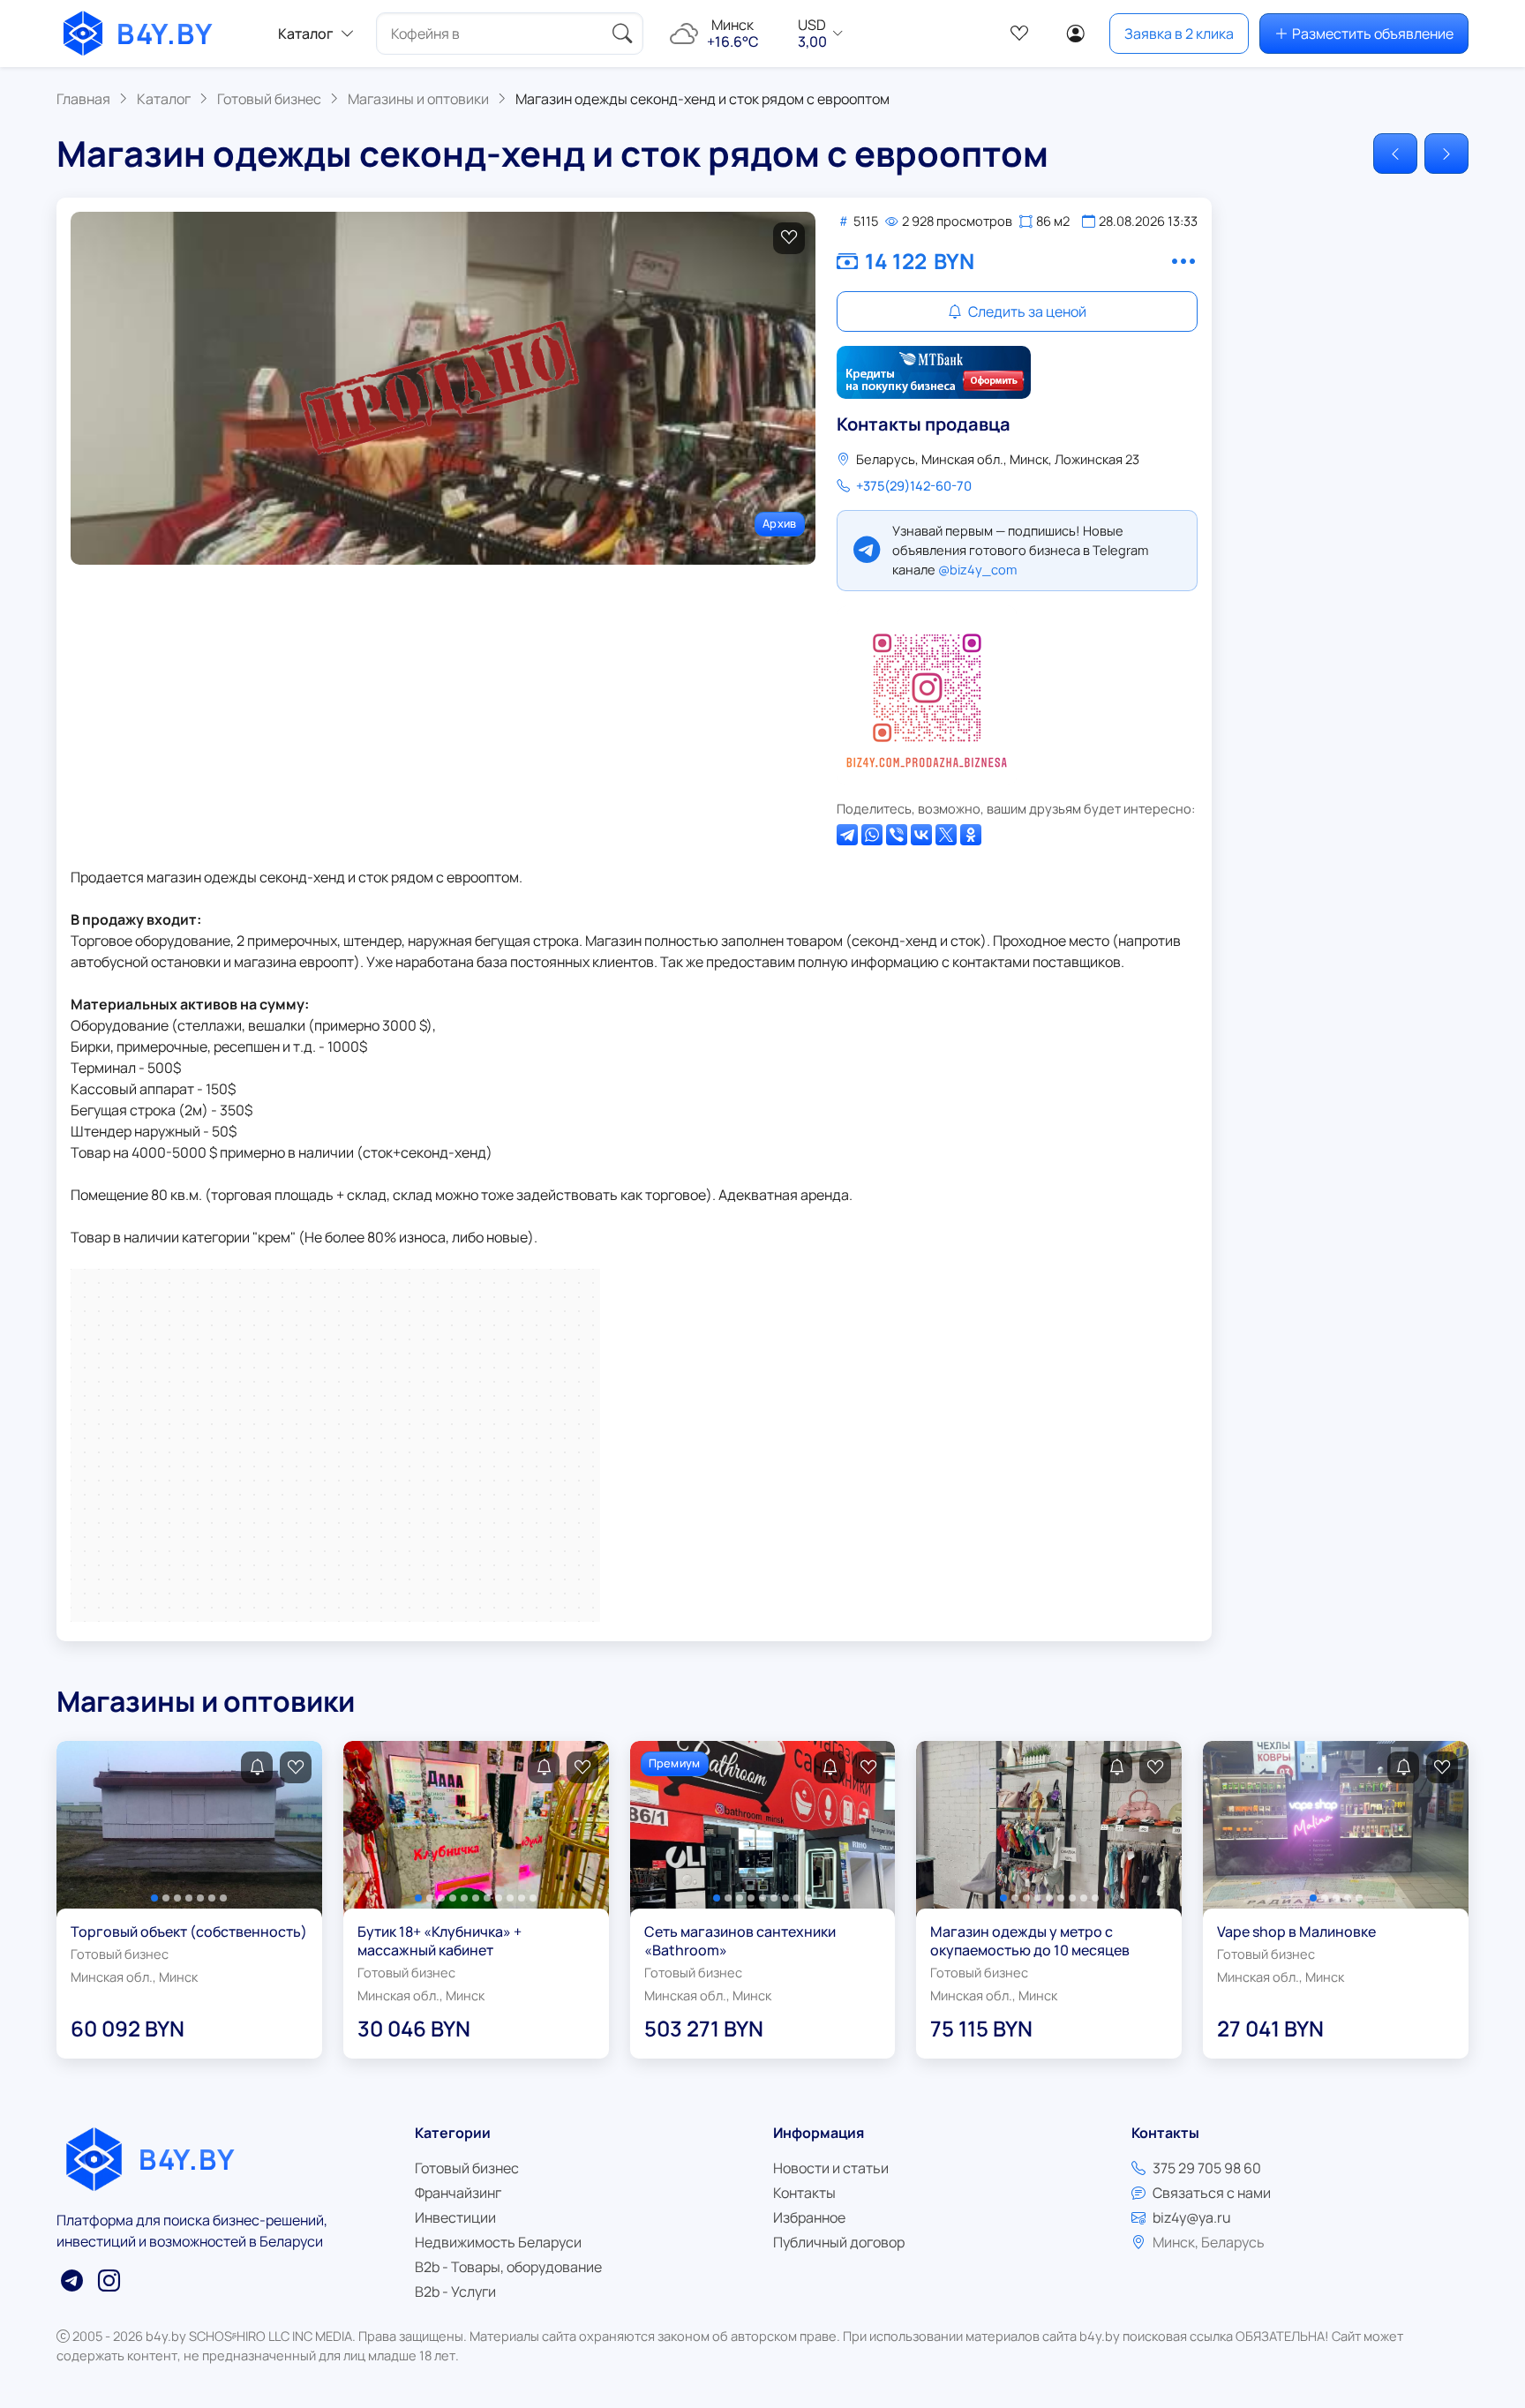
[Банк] (934, 372)
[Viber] (897, 835)
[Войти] (1076, 34)
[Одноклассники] (971, 835)
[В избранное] (789, 238)
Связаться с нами (1212, 2193)
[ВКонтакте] (921, 835)
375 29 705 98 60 (1207, 2168)
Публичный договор (839, 2242)
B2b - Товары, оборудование (508, 2267)
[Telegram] (847, 835)
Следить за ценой (1026, 311)
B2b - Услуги (455, 2292)
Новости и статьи (831, 2168)
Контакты (804, 2193)
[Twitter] (946, 835)
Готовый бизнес (467, 2168)
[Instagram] (927, 695)
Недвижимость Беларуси (498, 2242)
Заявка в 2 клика (1179, 34)
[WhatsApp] (872, 835)
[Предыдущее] (1395, 154)
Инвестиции (455, 2217)
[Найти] (622, 34)
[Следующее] (1446, 154)
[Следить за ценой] (257, 1767)
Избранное (809, 2217)
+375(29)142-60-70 (914, 485)
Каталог (306, 34)
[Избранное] (1019, 34)
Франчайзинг (458, 2193)
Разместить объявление (1373, 34)
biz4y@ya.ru (1192, 2217)
